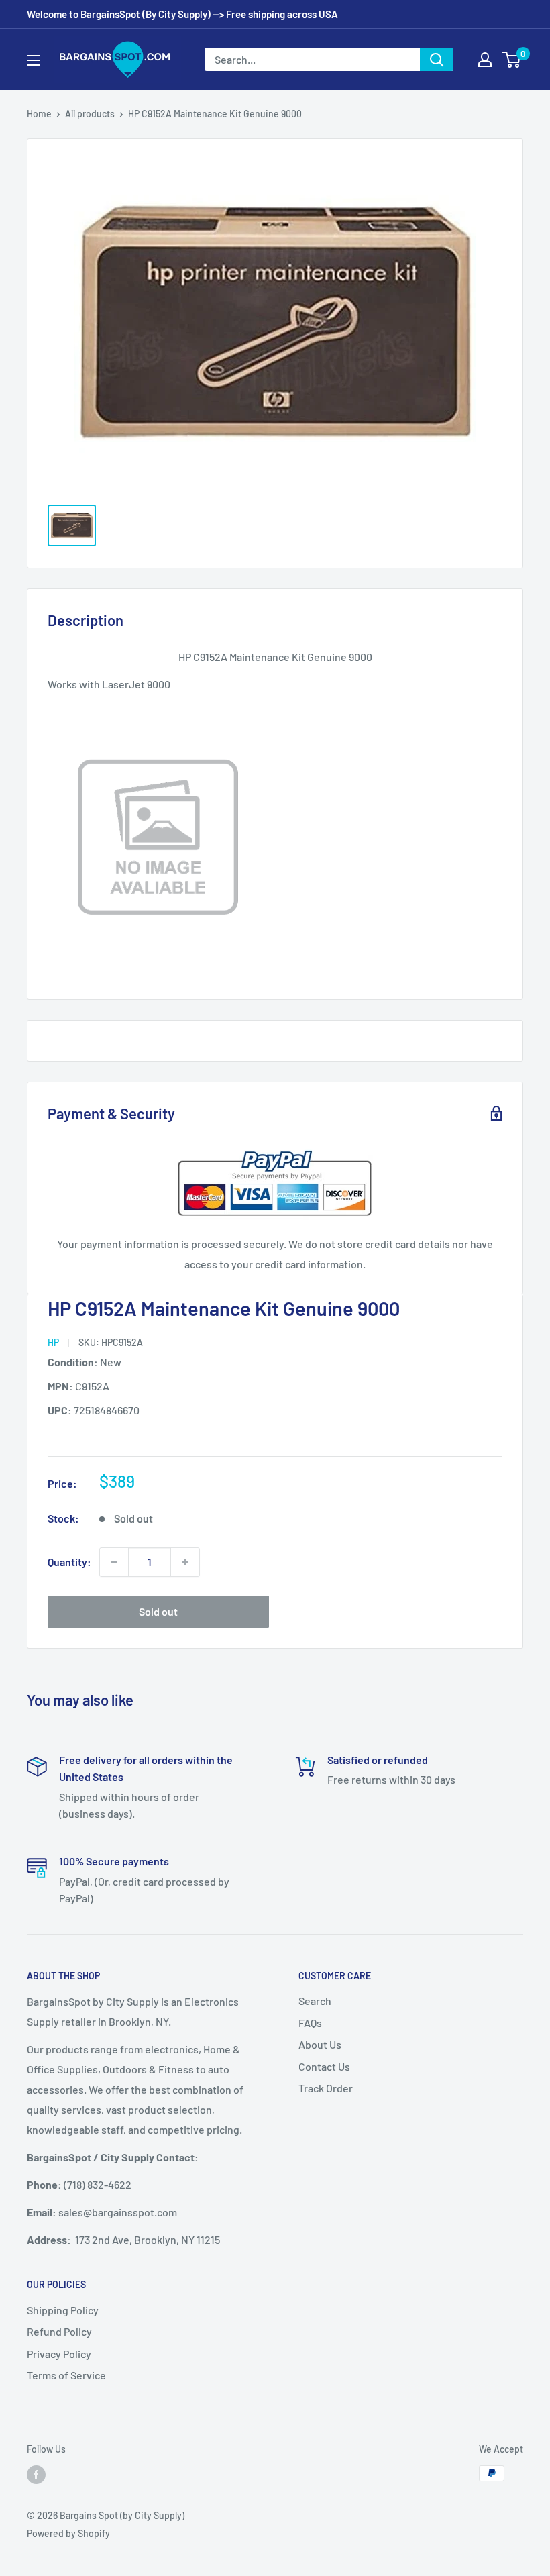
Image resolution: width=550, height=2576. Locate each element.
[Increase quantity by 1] (185, 1562)
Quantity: (69, 1562)
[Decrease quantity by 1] (114, 1562)
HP (53, 1342)
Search (315, 2001)
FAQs (310, 2023)
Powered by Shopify (68, 2533)
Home (39, 114)
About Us (320, 2044)
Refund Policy (59, 2331)
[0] (512, 60)
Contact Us (324, 2066)
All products (90, 114)
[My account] (485, 60)
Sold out (158, 1611)
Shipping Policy (63, 2310)
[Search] (437, 59)
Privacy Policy (59, 2354)
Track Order (326, 2088)
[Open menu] (34, 60)
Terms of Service (66, 2375)
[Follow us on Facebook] (36, 2475)
